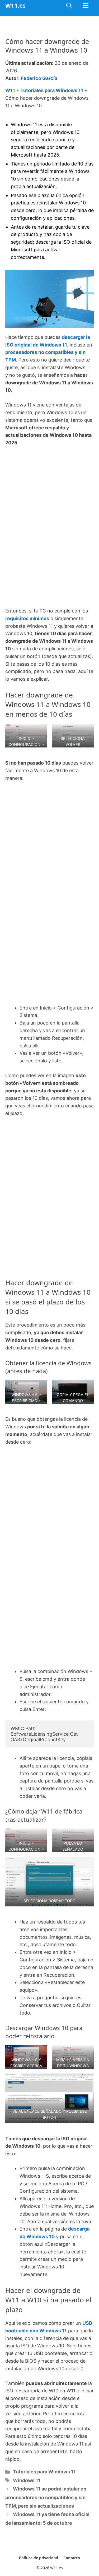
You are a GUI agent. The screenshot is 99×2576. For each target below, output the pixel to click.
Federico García (39, 78)
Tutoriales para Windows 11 (52, 90)
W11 (10, 90)
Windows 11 (27, 2480)
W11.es (15, 5)
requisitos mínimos (27, 618)
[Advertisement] (49, 503)
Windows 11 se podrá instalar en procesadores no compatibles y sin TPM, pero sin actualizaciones (46, 2497)
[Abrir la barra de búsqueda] (69, 5)
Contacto (72, 2558)
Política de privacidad (39, 2558)
